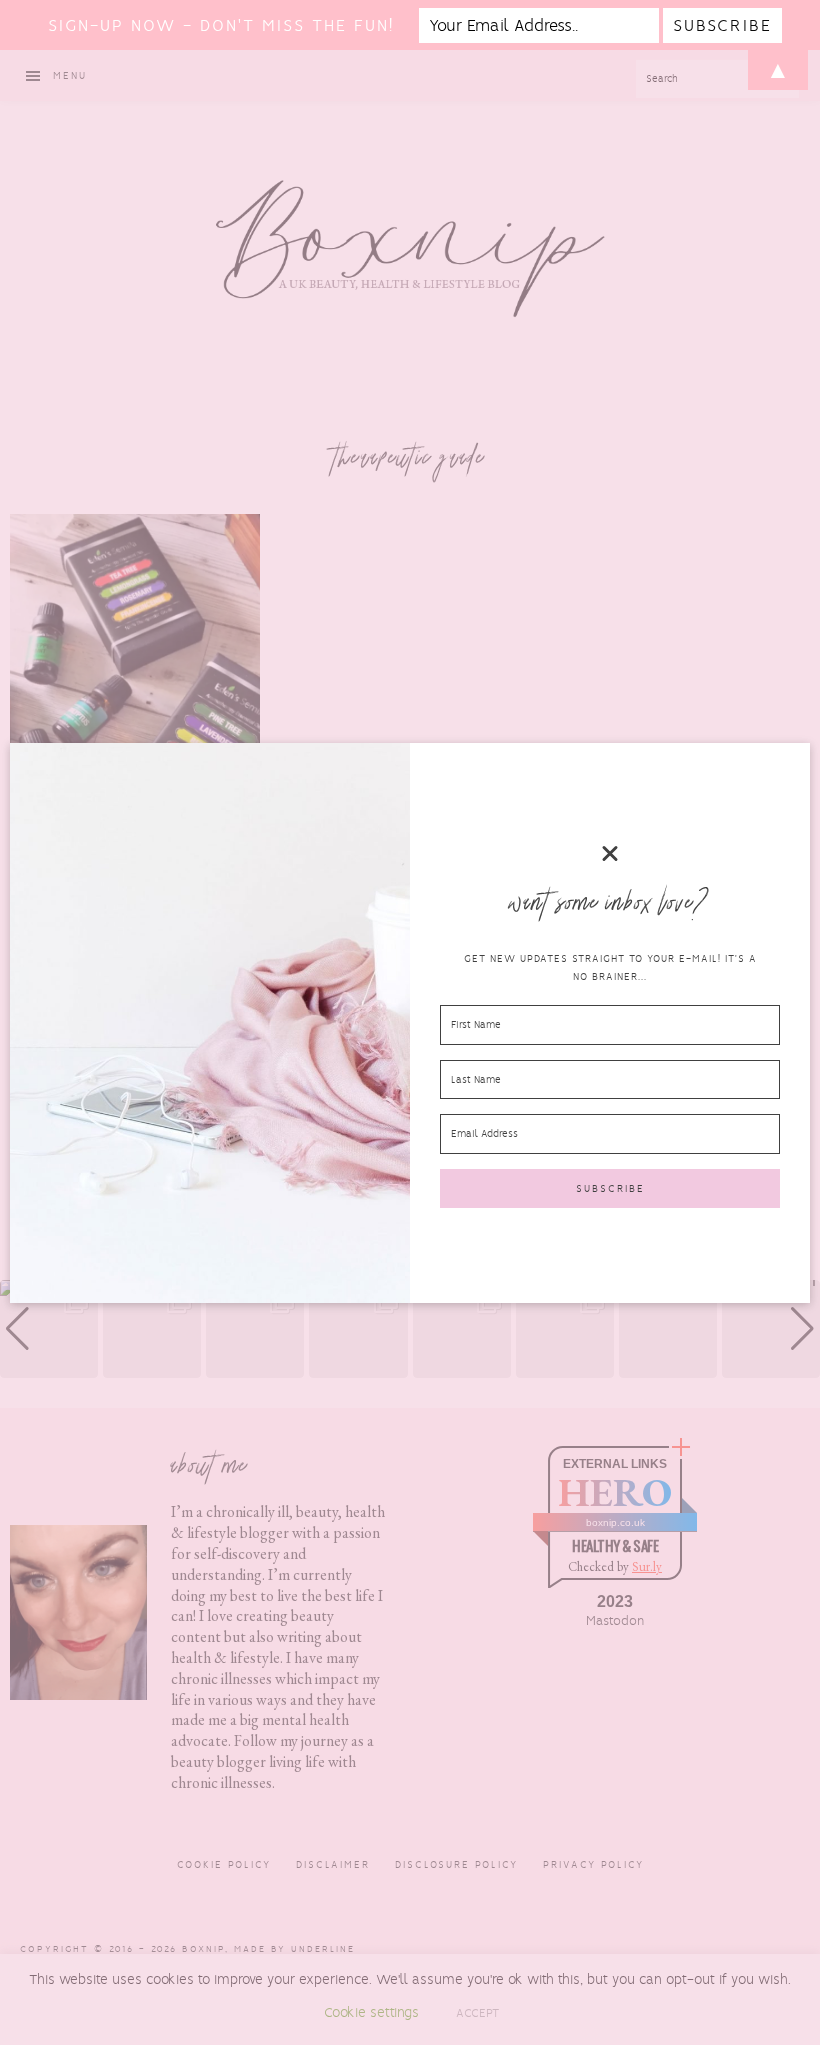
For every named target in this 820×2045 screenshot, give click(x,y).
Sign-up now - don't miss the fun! (221, 25)
